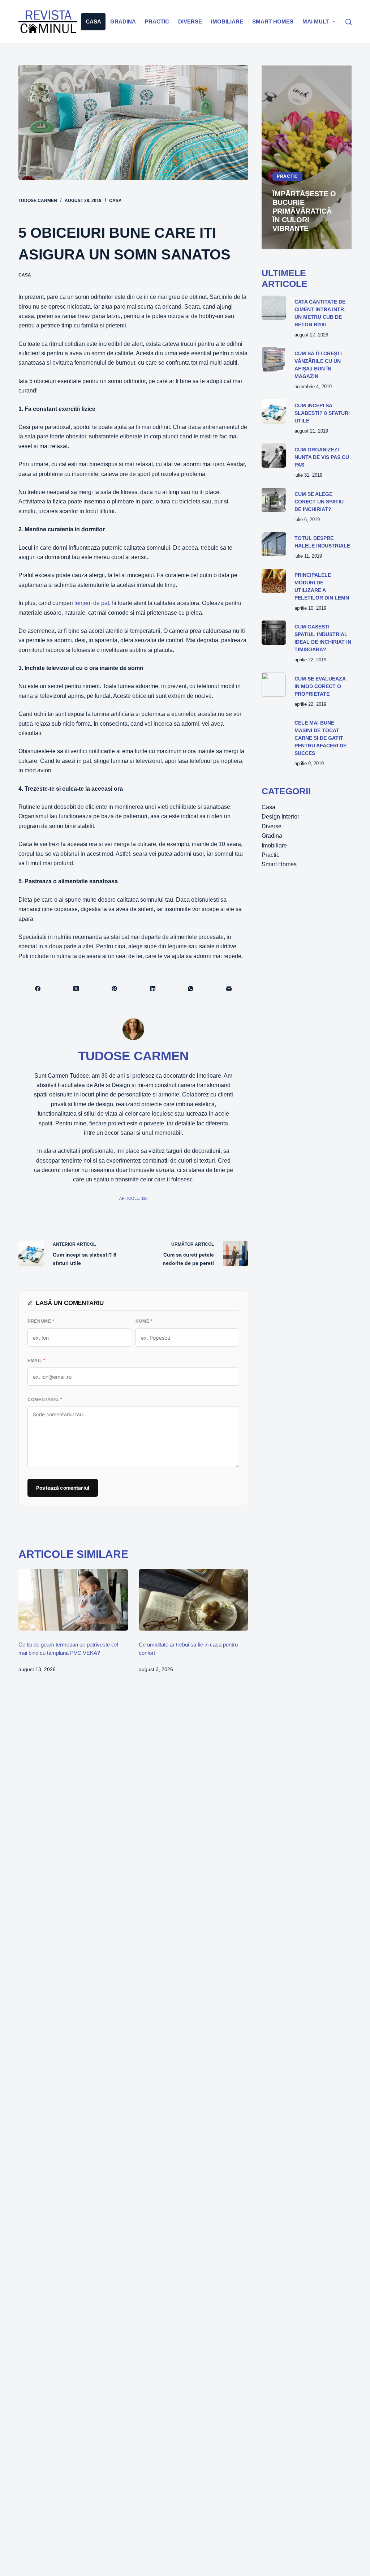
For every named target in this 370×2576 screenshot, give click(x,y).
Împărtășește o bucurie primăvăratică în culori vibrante (304, 211)
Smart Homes (273, 22)
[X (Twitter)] (76, 989)
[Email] (229, 989)
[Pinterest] (115, 989)
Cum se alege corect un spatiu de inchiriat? (319, 502)
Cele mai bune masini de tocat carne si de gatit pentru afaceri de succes (320, 738)
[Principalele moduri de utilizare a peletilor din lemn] (274, 581)
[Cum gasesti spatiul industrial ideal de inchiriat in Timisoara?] (274, 633)
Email (36, 1361)
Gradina (123, 22)
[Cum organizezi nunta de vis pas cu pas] (274, 456)
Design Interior (280, 817)
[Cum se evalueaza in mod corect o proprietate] (274, 685)
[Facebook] (38, 989)
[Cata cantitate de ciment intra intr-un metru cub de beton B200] (274, 308)
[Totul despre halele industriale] (274, 544)
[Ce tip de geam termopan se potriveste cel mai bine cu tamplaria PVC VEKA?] (73, 1600)
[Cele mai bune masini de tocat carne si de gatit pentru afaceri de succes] (274, 729)
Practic (157, 22)
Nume (144, 1321)
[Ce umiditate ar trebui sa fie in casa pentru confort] (193, 1600)
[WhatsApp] (191, 989)
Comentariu (45, 1400)
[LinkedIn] (153, 989)
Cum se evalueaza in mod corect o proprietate (320, 686)
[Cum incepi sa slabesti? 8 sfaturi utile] (274, 411)
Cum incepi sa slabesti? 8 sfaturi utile (322, 413)
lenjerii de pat (91, 603)
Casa (93, 22)
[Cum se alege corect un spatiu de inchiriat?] (274, 500)
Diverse (190, 22)
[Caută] (349, 22)
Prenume (41, 1321)
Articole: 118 (133, 1198)
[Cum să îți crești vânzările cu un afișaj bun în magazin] (274, 359)
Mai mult (316, 22)
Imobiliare (227, 22)
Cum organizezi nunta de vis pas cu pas (322, 457)
